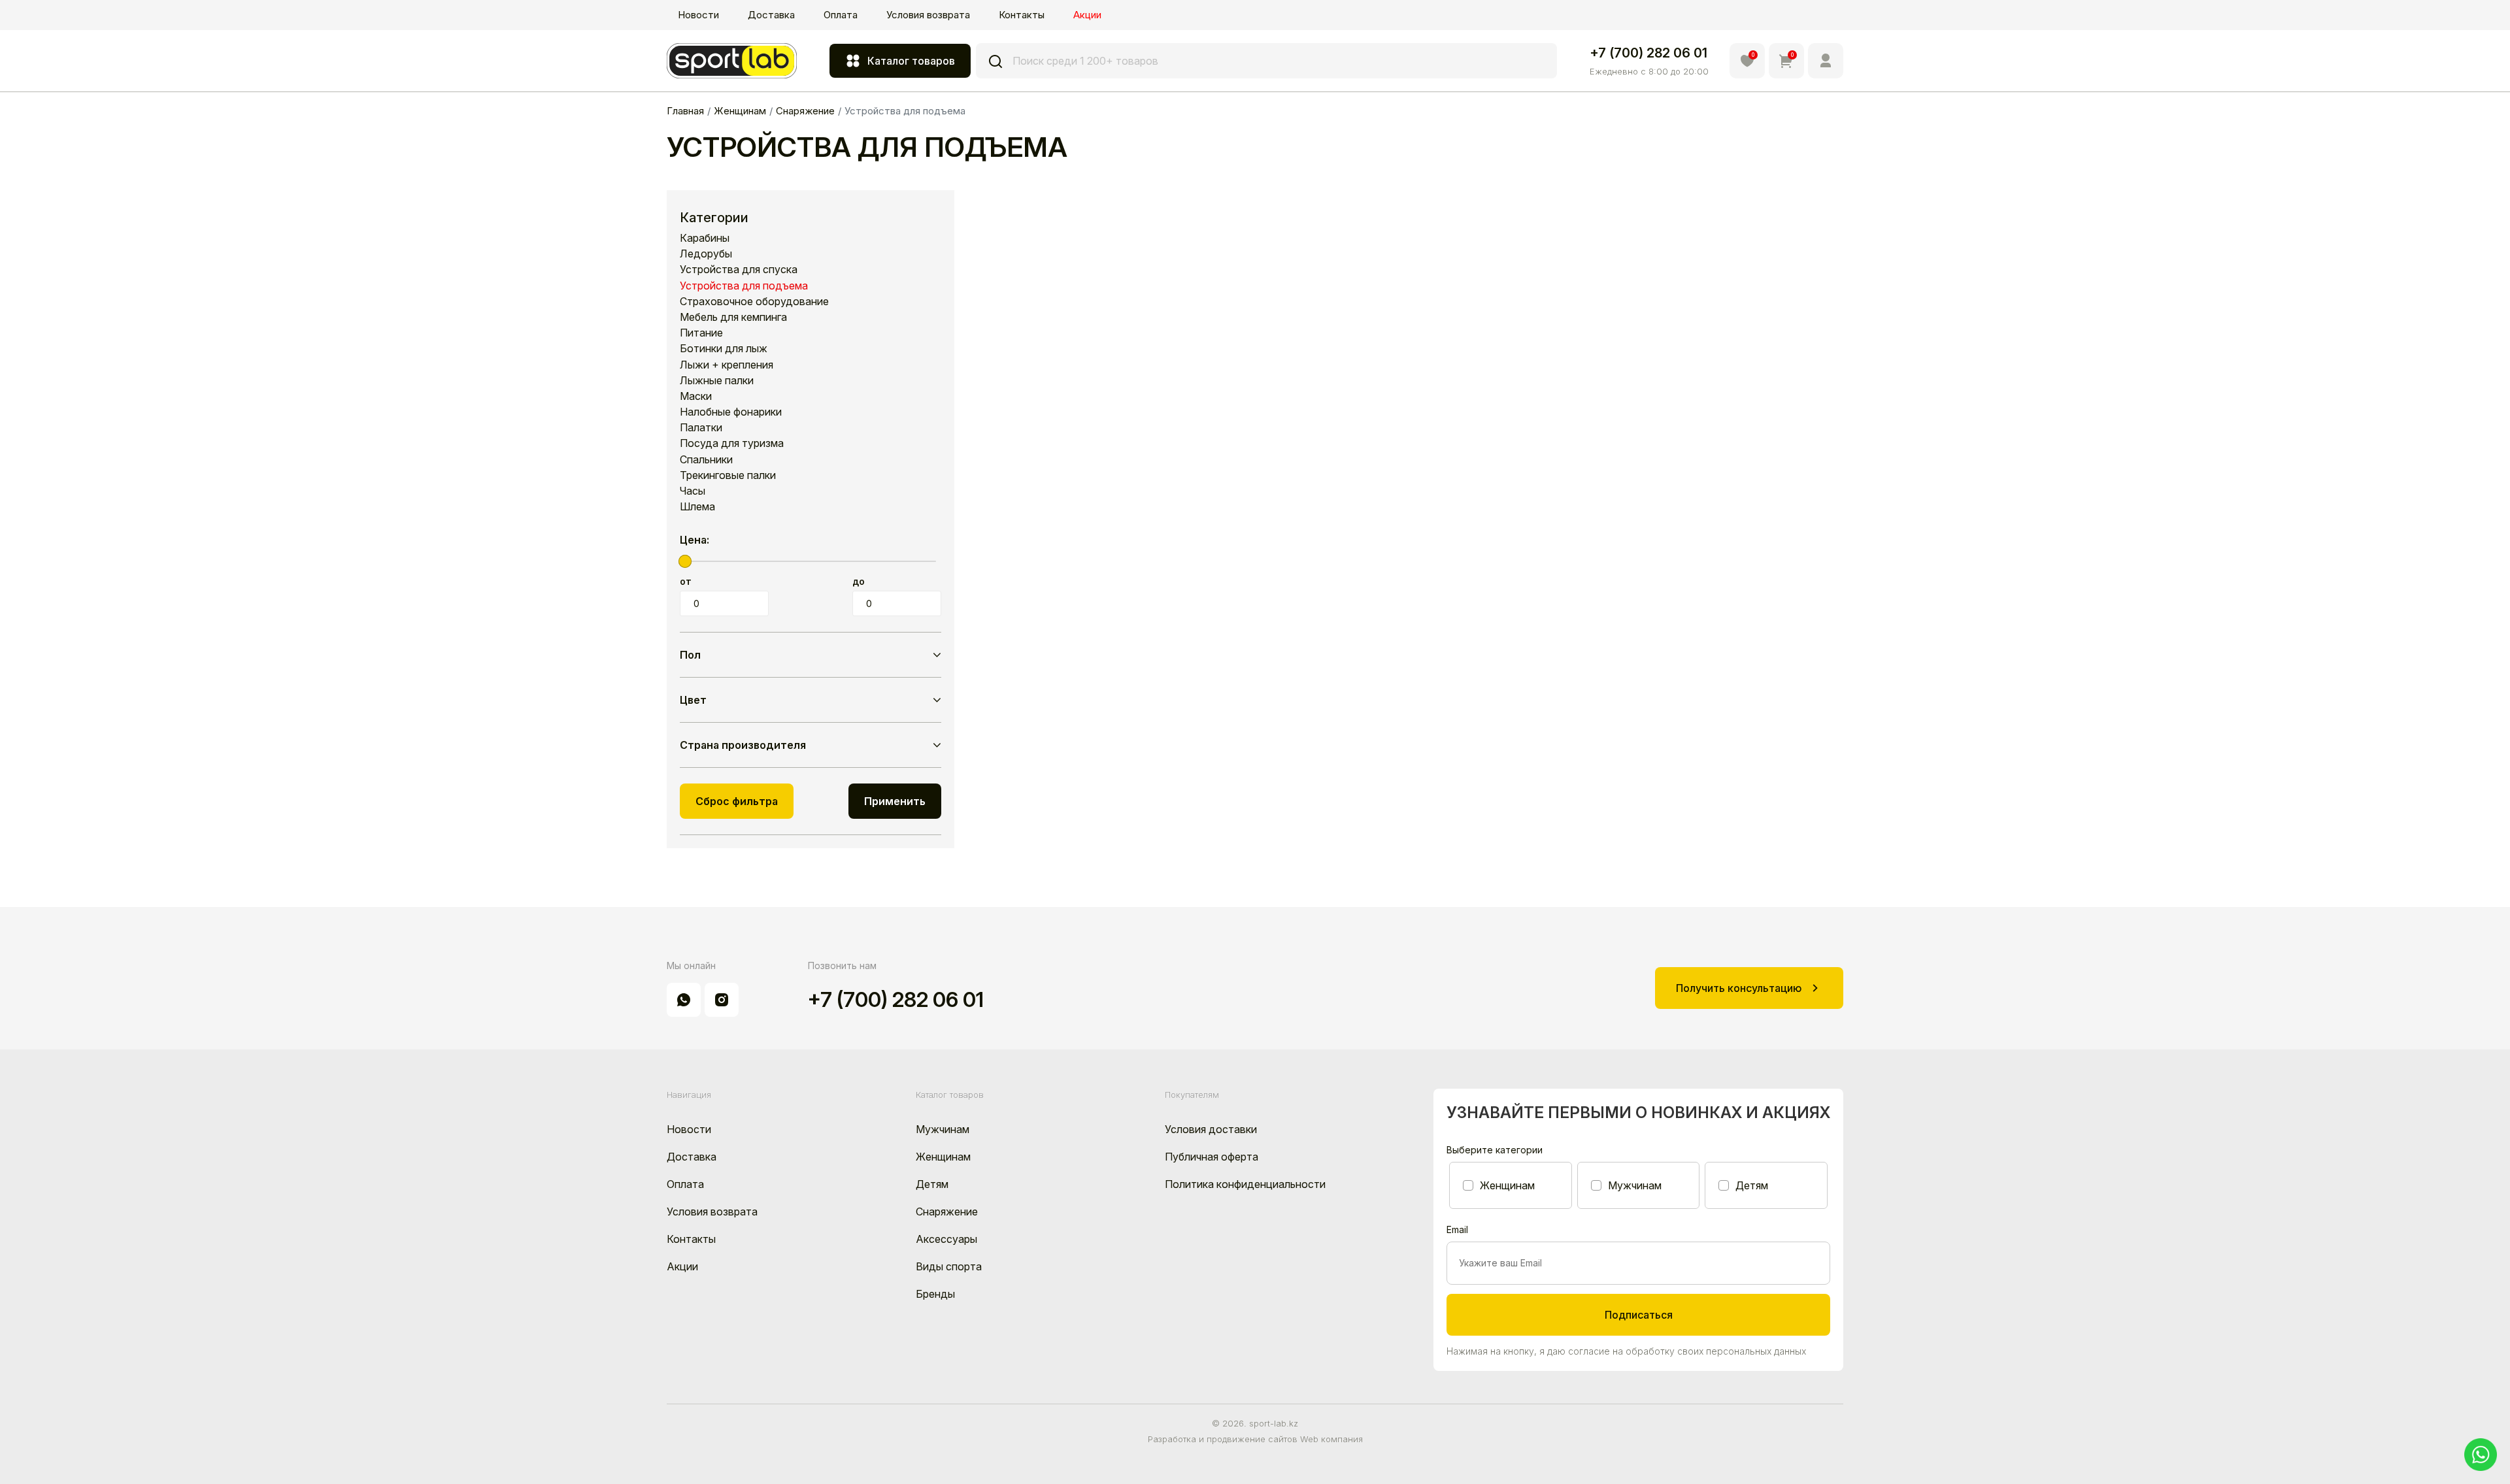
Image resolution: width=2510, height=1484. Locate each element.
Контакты (1022, 15)
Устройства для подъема (744, 286)
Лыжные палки (717, 381)
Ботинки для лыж (724, 349)
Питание (701, 333)
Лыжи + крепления (727, 365)
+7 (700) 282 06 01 (1648, 53)
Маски (696, 396)
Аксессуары (946, 1239)
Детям (932, 1184)
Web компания (1331, 1439)
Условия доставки (1211, 1129)
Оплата (841, 15)
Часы (693, 491)
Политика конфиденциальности (1245, 1184)
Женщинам (943, 1157)
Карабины (705, 238)
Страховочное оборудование (754, 302)
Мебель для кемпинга (733, 317)
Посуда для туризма (732, 443)
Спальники (706, 460)
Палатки (701, 428)
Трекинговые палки (728, 475)
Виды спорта (949, 1266)
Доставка (771, 15)
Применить (895, 801)
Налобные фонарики (731, 412)
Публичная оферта (1212, 1157)
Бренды (935, 1294)
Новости (698, 15)
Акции (1087, 15)
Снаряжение (947, 1212)
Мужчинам (943, 1129)
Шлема (697, 507)
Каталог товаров (911, 61)
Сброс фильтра (737, 801)
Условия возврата (928, 15)
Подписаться (1639, 1315)
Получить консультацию (1739, 988)
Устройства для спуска (739, 270)
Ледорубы (706, 254)
